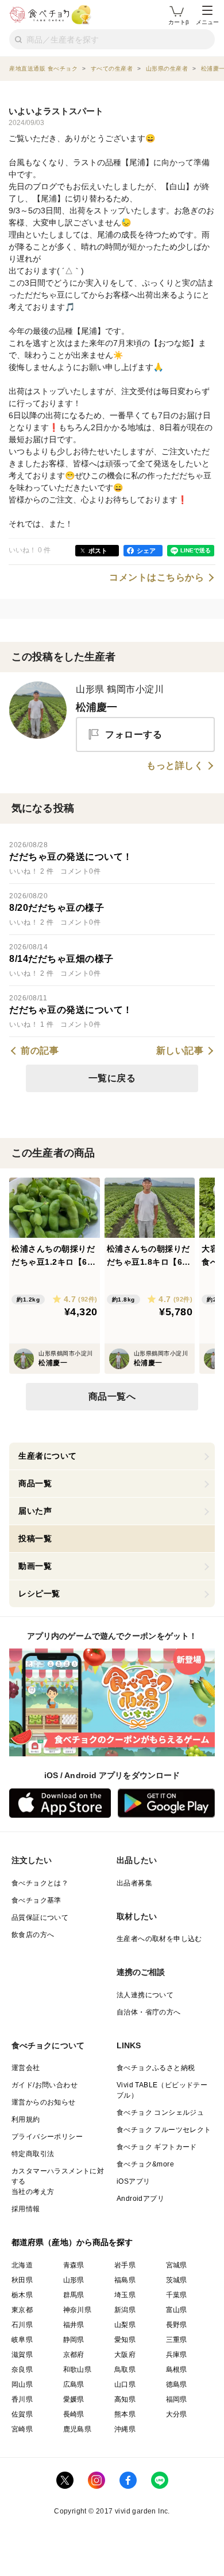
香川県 (22, 2399)
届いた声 (35, 1511)
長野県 (177, 2325)
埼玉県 (125, 2295)
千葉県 (177, 2295)
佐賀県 (22, 2414)
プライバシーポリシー (47, 2137)
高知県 (125, 2399)
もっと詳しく (175, 766)
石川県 (22, 2325)
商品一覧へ (112, 1396)
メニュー (207, 22)
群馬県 (74, 2295)
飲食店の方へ (33, 1935)
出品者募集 (134, 1883)
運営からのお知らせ (44, 2102)
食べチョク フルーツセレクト (164, 2130)
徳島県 (177, 2384)
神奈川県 (78, 2310)
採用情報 (26, 2209)
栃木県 (22, 2295)
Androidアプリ (140, 2199)
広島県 (74, 2384)
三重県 (177, 2340)
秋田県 (22, 2280)
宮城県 (177, 2265)
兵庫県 (177, 2355)
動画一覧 (35, 1566)
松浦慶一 (97, 707)
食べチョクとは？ (40, 1883)
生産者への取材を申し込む (159, 1939)
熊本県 (125, 2414)
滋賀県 (22, 2355)
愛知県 (125, 2340)
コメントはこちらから (157, 578)
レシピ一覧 (39, 1593)
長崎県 (74, 2414)
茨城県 (177, 2280)
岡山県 (22, 2384)
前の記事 (40, 1051)
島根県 (177, 2370)
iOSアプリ (133, 2181)
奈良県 (22, 2370)
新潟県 (125, 2310)
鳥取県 (125, 2370)
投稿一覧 (35, 1538)
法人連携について (145, 1995)
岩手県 (125, 2265)
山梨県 (125, 2325)
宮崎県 (22, 2429)
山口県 (125, 2384)
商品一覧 (35, 1483)
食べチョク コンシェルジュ (160, 2113)
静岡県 (74, 2340)
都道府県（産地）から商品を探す (72, 2242)
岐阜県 (22, 2340)
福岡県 (177, 2399)
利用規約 (26, 2119)
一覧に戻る (112, 1078)
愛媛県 (74, 2399)
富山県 (177, 2310)
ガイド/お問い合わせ (45, 2085)
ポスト (98, 551)
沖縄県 (125, 2429)
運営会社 (26, 2068)
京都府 (74, 2355)
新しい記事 (180, 1051)
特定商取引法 (33, 2154)
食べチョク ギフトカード (157, 2147)
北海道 (22, 2265)
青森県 (74, 2265)
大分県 (177, 2414)
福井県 (74, 2325)
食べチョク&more (145, 2164)
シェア (146, 551)
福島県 (125, 2280)
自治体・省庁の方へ (149, 2012)
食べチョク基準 (36, 1900)
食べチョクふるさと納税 (156, 2068)
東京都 (22, 2310)
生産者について (48, 1456)
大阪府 (125, 2355)
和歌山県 (78, 2370)
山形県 (74, 2280)
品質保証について (40, 1918)
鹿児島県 (78, 2429)
